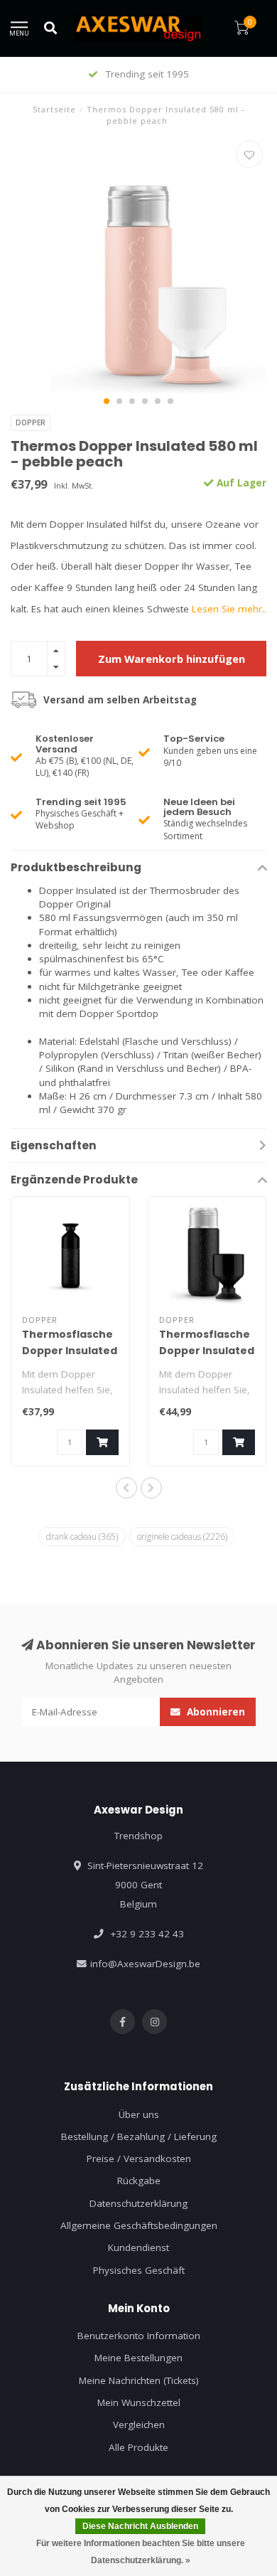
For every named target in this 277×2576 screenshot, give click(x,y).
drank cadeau (82, 1536)
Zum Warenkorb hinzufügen (172, 659)
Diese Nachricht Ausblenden (140, 2526)
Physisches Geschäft (139, 2270)
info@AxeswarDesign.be (145, 1964)
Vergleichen (139, 2425)
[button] (107, 401)
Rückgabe (139, 2181)
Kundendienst (138, 2247)
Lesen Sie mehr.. (229, 609)
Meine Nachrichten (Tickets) (139, 2380)
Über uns (139, 2114)
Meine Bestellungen (138, 2358)
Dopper (31, 422)
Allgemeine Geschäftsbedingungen (139, 2225)
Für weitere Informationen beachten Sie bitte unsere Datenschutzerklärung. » (141, 2552)
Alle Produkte (138, 2447)
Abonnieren (214, 1712)
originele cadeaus (182, 1536)
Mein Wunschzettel (139, 2402)
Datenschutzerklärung (138, 2203)
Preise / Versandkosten (139, 2159)
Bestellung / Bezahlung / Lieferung (139, 2136)
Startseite (54, 109)
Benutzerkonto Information (139, 2336)
